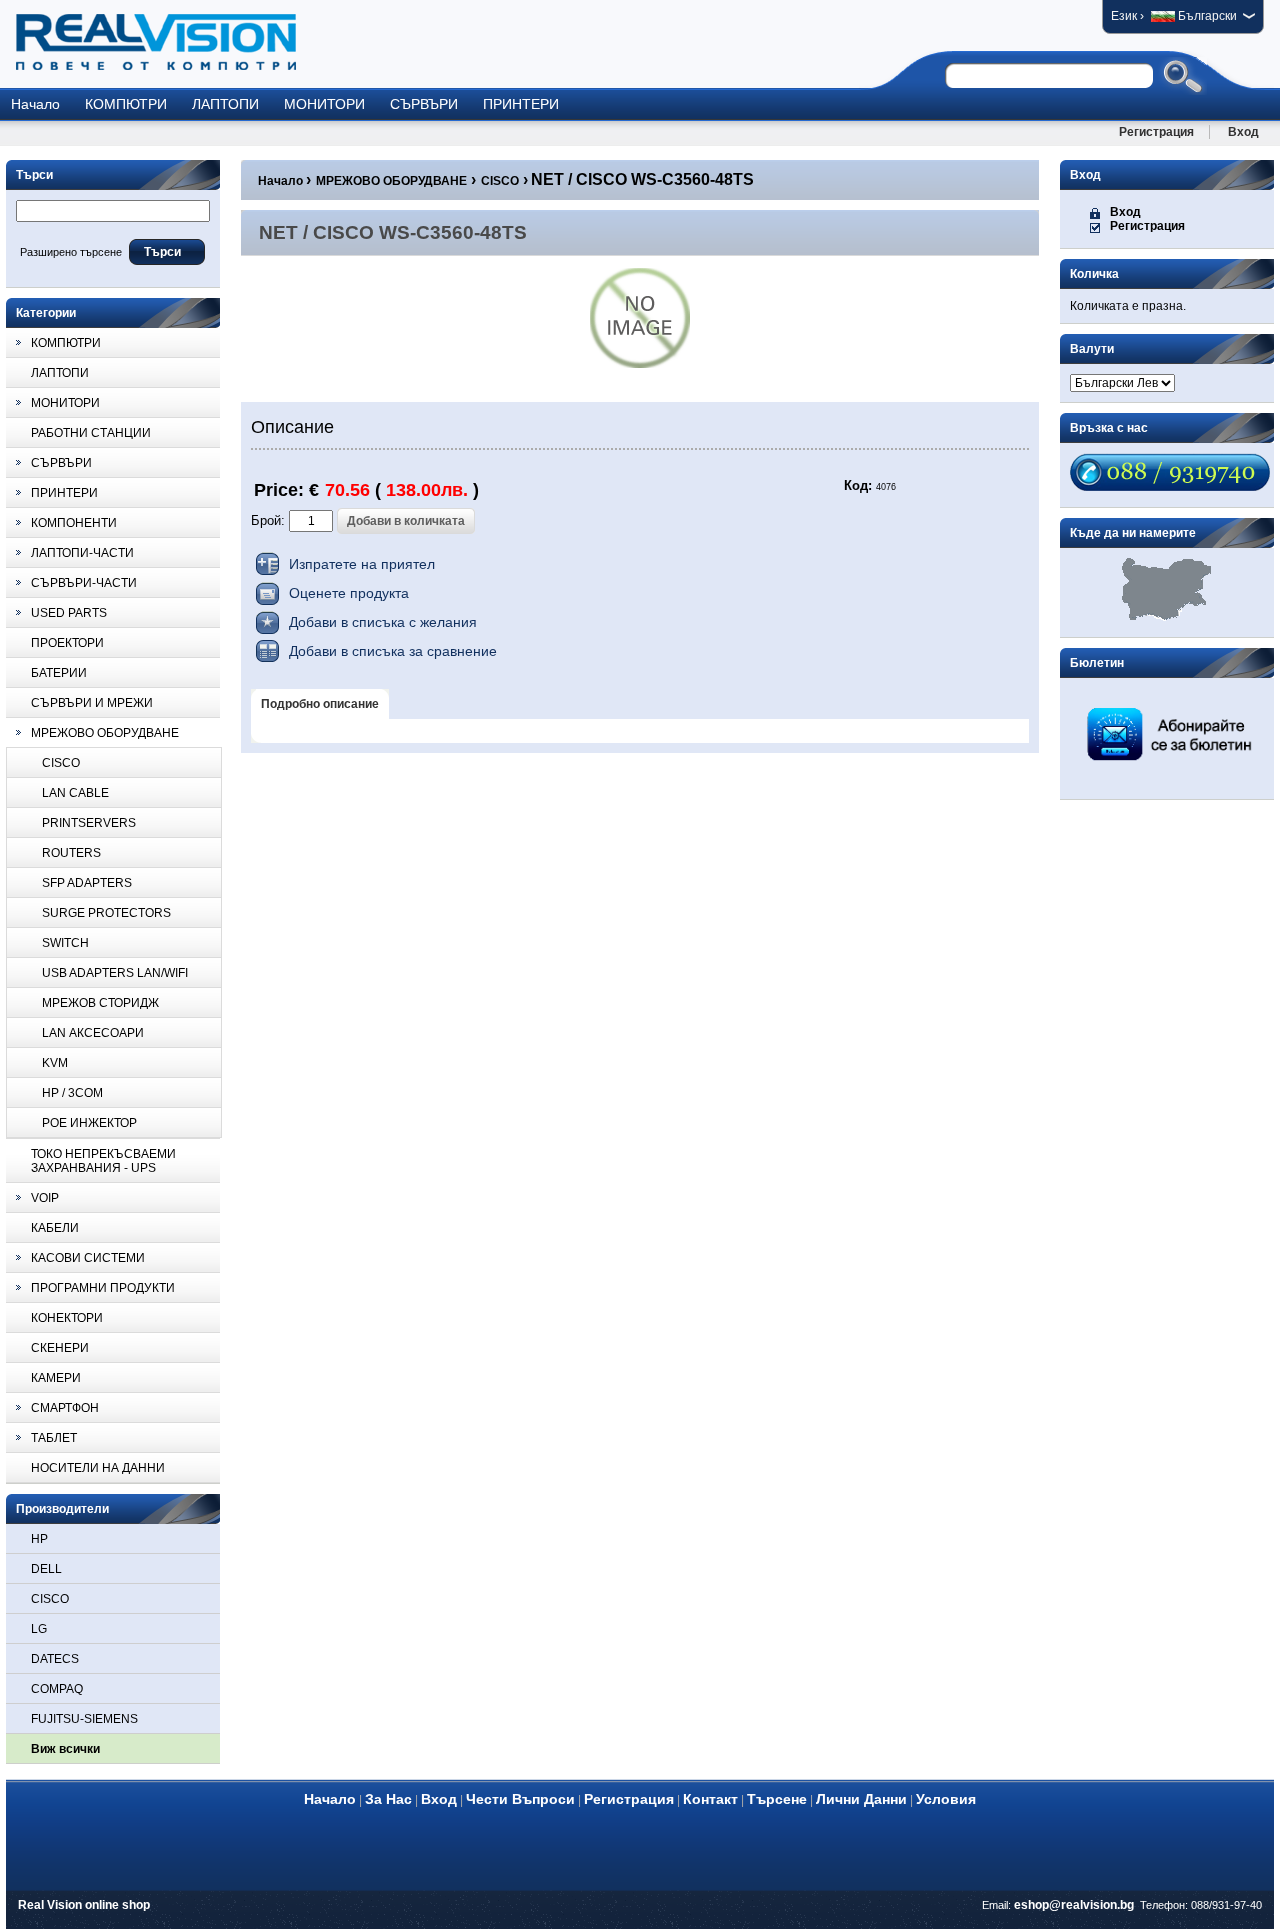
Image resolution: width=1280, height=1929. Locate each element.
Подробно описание (320, 704)
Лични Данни (861, 1799)
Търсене (777, 1799)
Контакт (710, 1799)
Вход (1243, 132)
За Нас (388, 1799)
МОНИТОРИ (324, 104)
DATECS (55, 1659)
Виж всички (65, 1749)
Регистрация (1156, 132)
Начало (35, 104)
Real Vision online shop (84, 1905)
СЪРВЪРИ (424, 104)
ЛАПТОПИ (225, 104)
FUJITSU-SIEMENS (84, 1719)
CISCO (50, 1599)
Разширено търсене (71, 252)
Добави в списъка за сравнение (393, 651)
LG (39, 1629)
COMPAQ (57, 1689)
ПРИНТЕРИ (521, 104)
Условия (946, 1799)
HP (39, 1539)
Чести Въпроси (520, 1799)
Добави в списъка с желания (383, 622)
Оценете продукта (349, 593)
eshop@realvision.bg (1074, 1905)
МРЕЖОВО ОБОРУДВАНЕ (391, 181)
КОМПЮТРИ (126, 104)
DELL (46, 1569)
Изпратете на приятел (362, 564)
